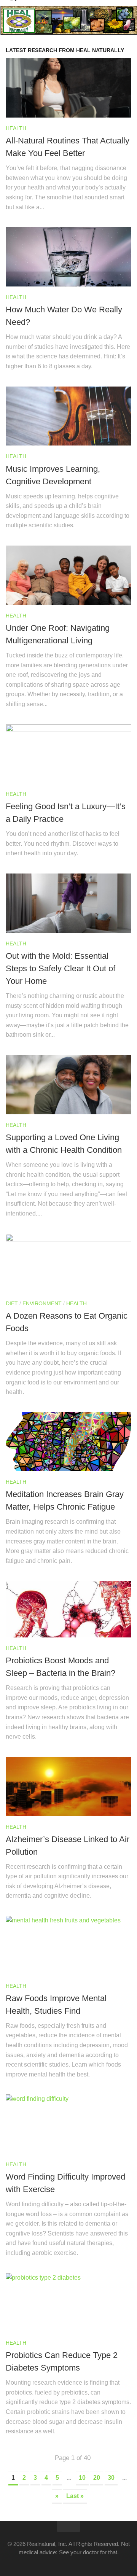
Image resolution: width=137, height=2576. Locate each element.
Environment (42, 1303)
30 (111, 2478)
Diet (12, 1303)
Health (16, 128)
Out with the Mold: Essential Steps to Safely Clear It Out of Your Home (61, 968)
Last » (75, 2496)
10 (82, 2478)
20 (97, 2478)
